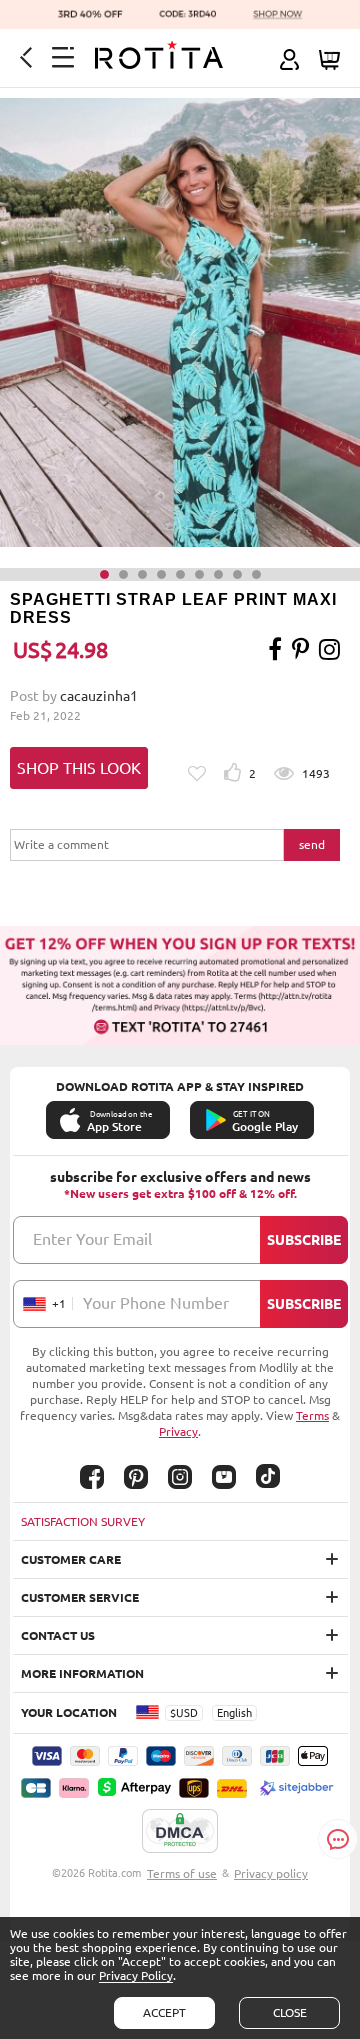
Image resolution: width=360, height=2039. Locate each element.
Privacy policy (271, 1873)
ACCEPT (164, 2012)
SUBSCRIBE (304, 1240)
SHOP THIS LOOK (79, 768)
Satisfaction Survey (83, 1521)
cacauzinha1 (99, 696)
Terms (312, 1415)
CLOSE (290, 2012)
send (312, 844)
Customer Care (71, 1559)
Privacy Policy (136, 1975)
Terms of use (182, 1873)
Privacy (178, 1431)
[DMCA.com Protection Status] (180, 1832)
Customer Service (80, 1597)
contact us (58, 1635)
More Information (82, 1673)
